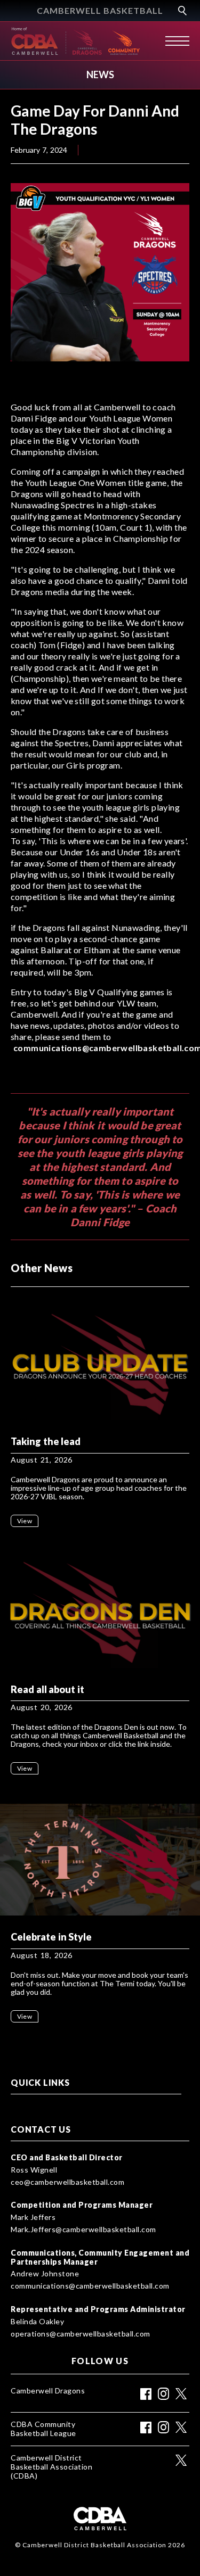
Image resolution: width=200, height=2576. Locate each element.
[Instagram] (163, 2394)
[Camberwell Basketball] (37, 41)
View (25, 1521)
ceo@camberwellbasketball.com (67, 2182)
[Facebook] (146, 2394)
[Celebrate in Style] (100, 1860)
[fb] (146, 2428)
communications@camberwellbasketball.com (90, 2286)
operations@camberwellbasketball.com (81, 2334)
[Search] (181, 11)
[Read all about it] (100, 1612)
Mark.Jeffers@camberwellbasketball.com (83, 2230)
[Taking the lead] (100, 1364)
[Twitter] (181, 2394)
